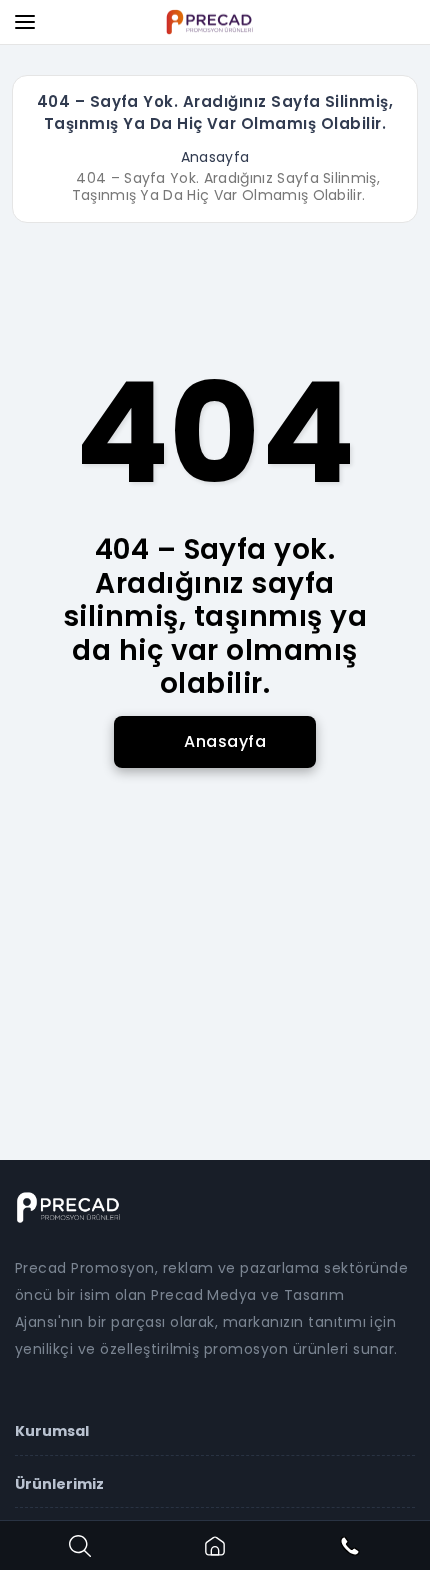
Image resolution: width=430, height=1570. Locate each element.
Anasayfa (215, 157)
